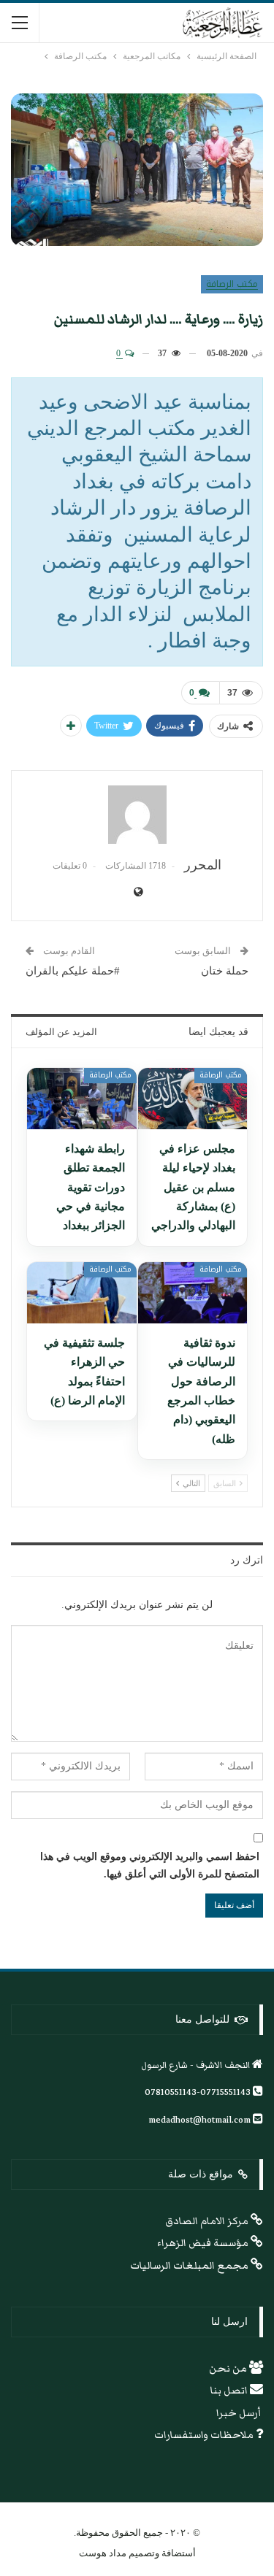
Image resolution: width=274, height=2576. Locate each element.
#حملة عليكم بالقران (73, 971)
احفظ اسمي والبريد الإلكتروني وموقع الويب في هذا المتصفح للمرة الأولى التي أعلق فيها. (150, 1865)
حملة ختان (225, 971)
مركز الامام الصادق (208, 2221)
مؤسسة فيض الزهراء (204, 2243)
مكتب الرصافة (232, 284)
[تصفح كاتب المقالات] (137, 815)
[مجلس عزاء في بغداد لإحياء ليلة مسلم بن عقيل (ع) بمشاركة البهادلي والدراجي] (193, 1099)
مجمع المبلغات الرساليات (190, 2266)
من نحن (229, 2369)
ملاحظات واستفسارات (205, 2435)
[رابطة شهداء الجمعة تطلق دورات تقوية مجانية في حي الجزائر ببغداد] (82, 1099)
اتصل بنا (230, 2391)
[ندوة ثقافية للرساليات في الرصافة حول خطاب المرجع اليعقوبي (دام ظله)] (193, 1293)
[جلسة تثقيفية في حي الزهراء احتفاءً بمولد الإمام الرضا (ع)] (82, 1293)
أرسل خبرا (240, 2413)
